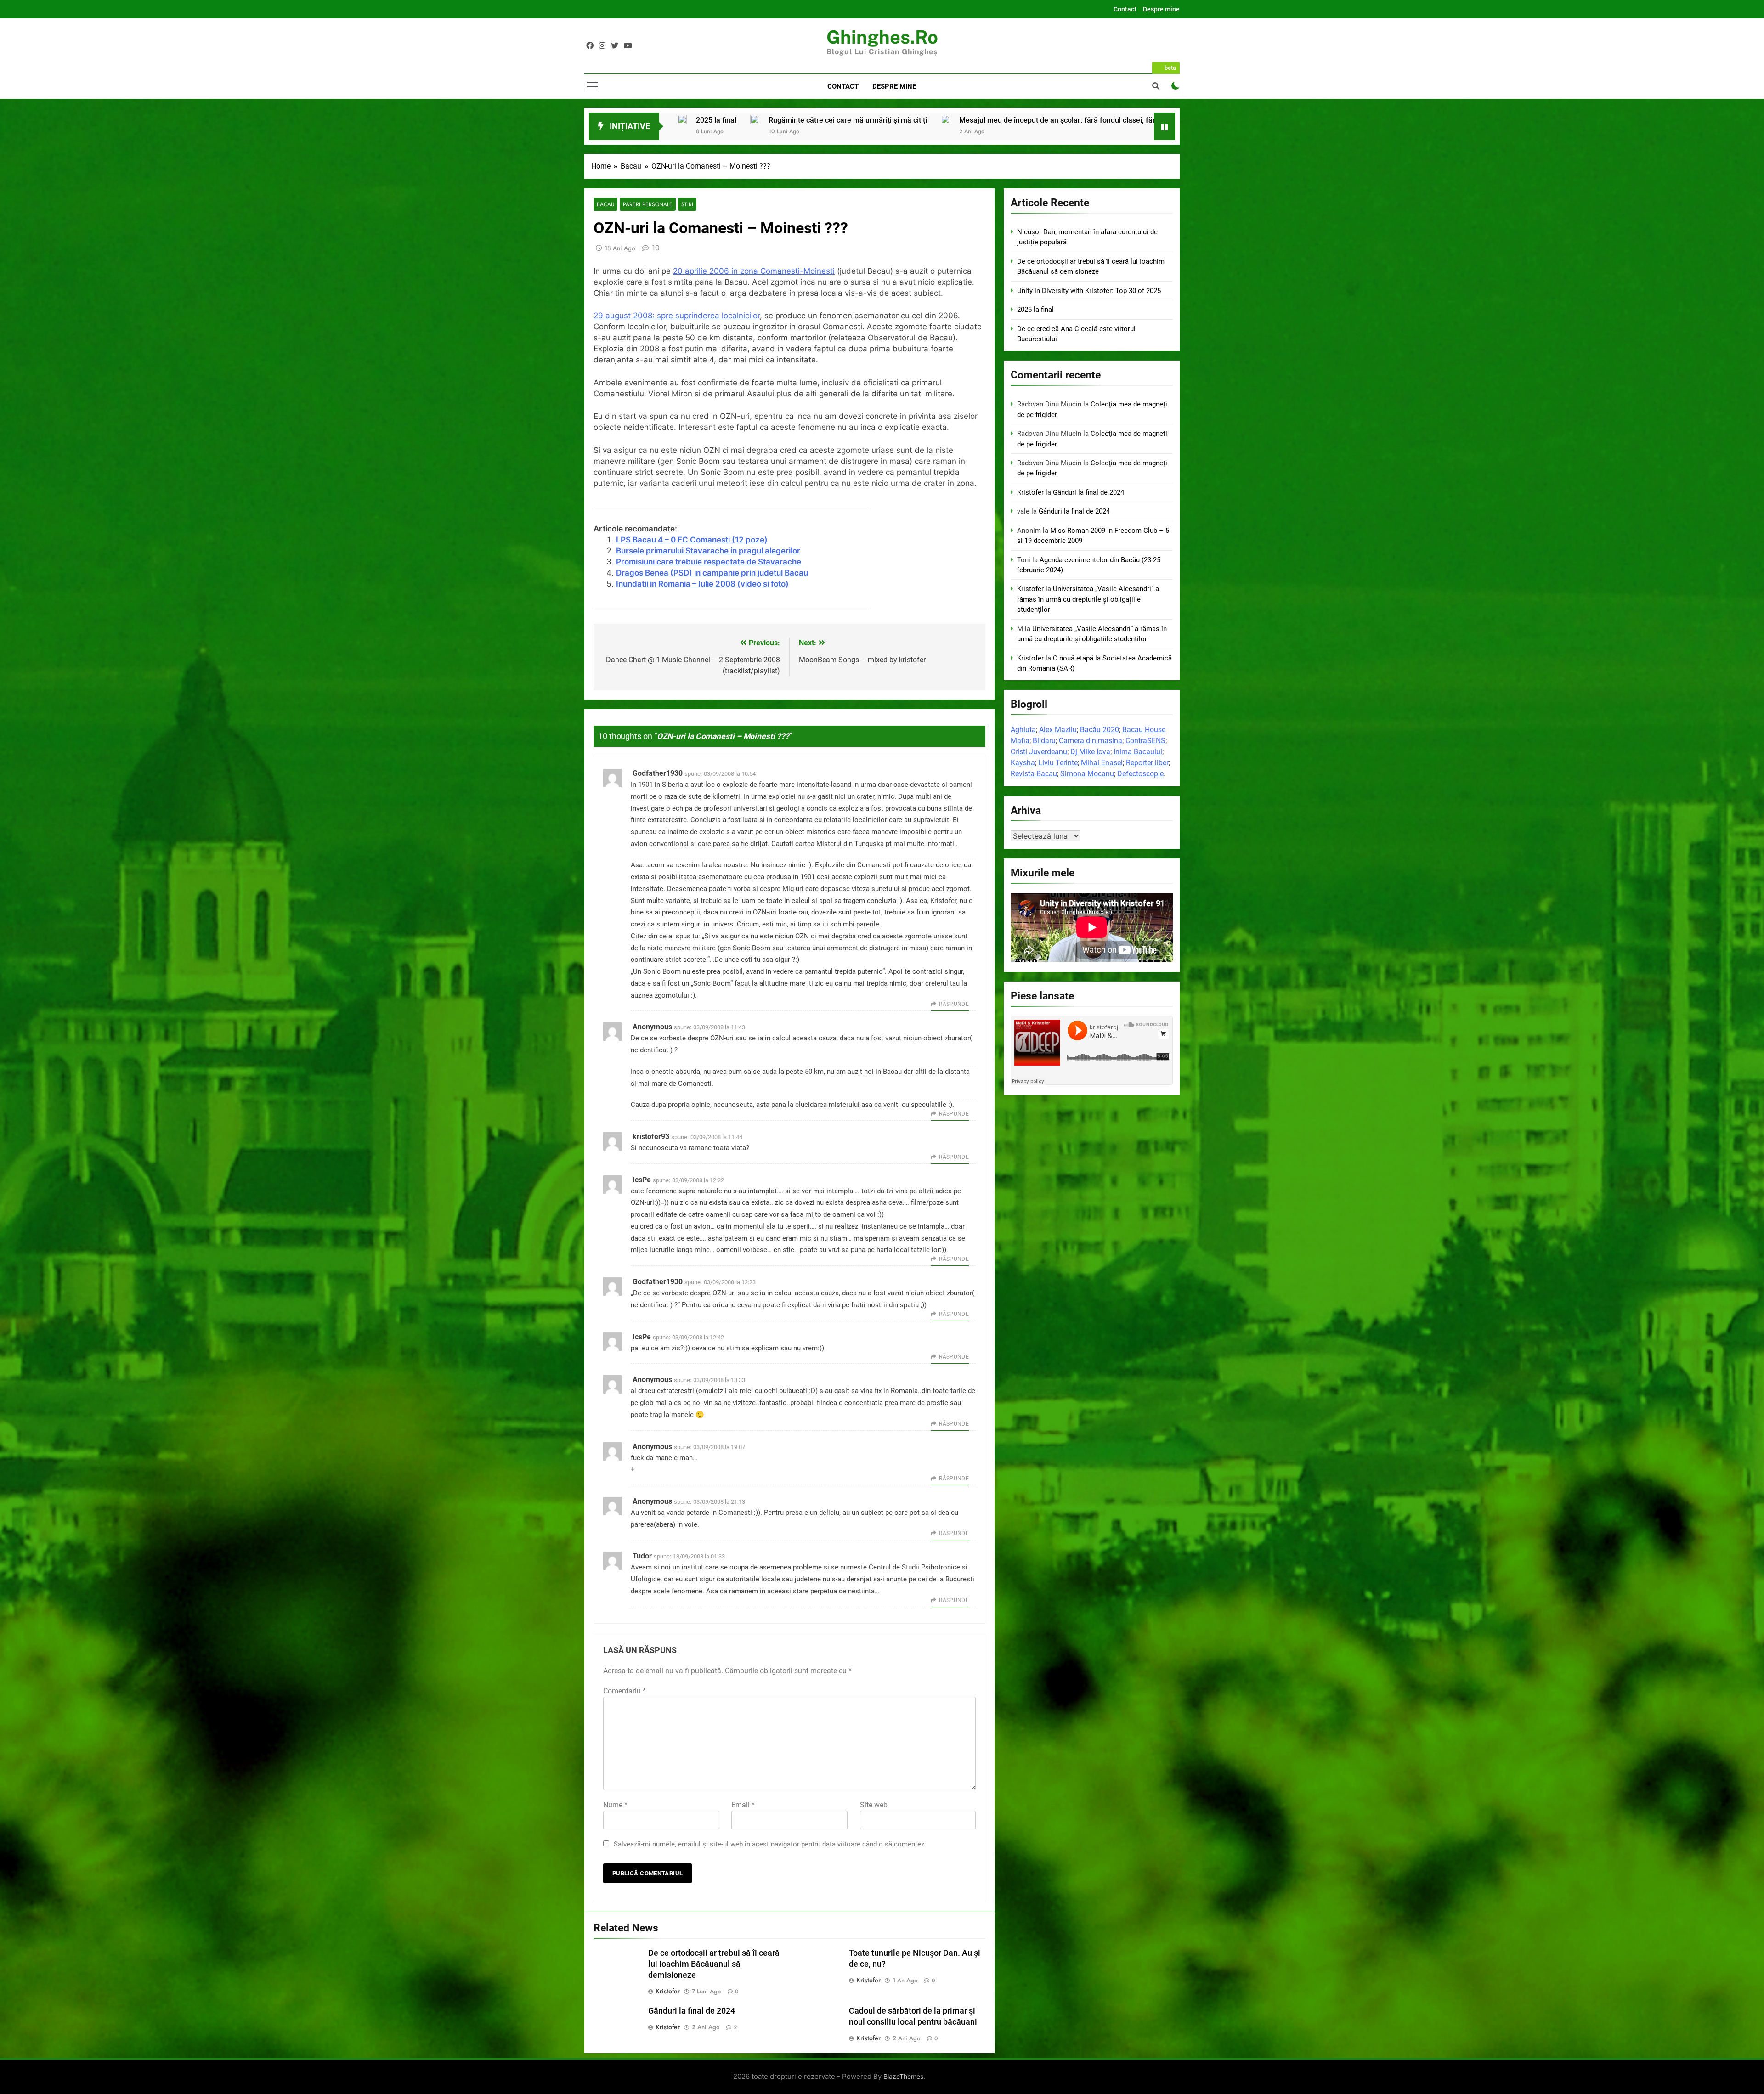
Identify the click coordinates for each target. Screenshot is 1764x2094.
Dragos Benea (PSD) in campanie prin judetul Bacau (712, 573)
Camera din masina (1091, 741)
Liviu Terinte (1058, 763)
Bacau (605, 204)
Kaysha (1023, 763)
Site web (874, 1805)
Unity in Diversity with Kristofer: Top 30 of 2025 (1089, 291)
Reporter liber (1147, 763)
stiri (687, 204)
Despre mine (1161, 9)
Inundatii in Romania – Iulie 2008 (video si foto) (702, 584)
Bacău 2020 (1100, 730)
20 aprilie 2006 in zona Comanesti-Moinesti (754, 271)
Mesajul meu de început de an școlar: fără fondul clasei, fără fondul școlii (1080, 120)
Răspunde (954, 1004)
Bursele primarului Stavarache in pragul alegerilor (708, 551)
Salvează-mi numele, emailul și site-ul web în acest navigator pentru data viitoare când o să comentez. (770, 1844)
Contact (1125, 9)
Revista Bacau (1034, 774)
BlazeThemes (903, 2076)
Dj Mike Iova (1090, 752)
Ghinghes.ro (882, 37)
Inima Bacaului (1138, 752)
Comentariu (625, 1691)
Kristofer (668, 1991)
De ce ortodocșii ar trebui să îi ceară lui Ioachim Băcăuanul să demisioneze (714, 1964)
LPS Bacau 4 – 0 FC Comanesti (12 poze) (692, 540)
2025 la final (716, 120)
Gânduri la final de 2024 (692, 2011)
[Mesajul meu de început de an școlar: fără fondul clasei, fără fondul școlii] (945, 119)
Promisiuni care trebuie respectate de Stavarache (709, 562)
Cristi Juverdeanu (1039, 752)
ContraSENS (1145, 741)
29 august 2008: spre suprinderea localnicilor (677, 316)
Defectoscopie (1140, 774)
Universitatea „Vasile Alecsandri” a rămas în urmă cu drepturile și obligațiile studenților (1088, 599)
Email (743, 1805)
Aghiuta (1023, 730)
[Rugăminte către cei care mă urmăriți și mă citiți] (755, 119)
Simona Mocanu (1087, 774)
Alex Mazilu (1058, 730)
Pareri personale (648, 204)
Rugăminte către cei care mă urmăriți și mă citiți (848, 120)
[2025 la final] (682, 119)
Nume (615, 1805)
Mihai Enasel (1102, 763)
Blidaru (1044, 741)
